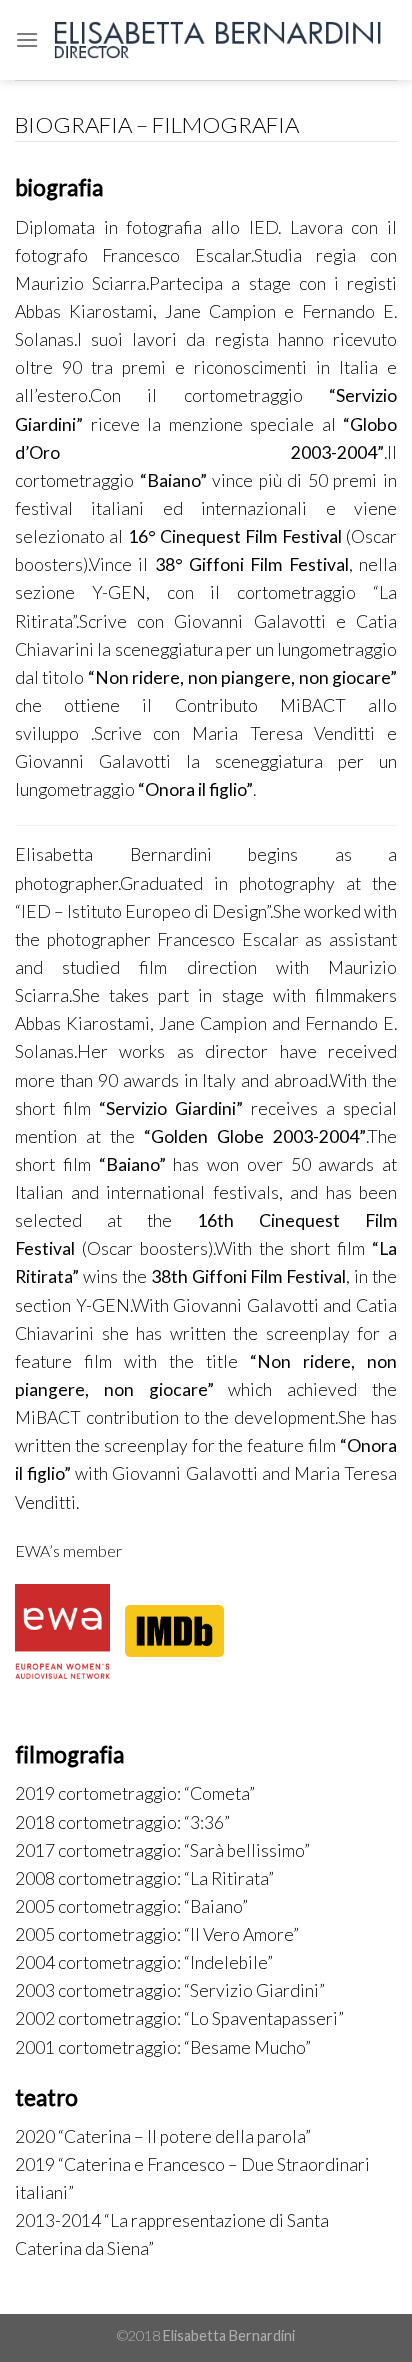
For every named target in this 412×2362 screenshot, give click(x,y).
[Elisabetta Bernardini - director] (218, 40)
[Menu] (27, 39)
